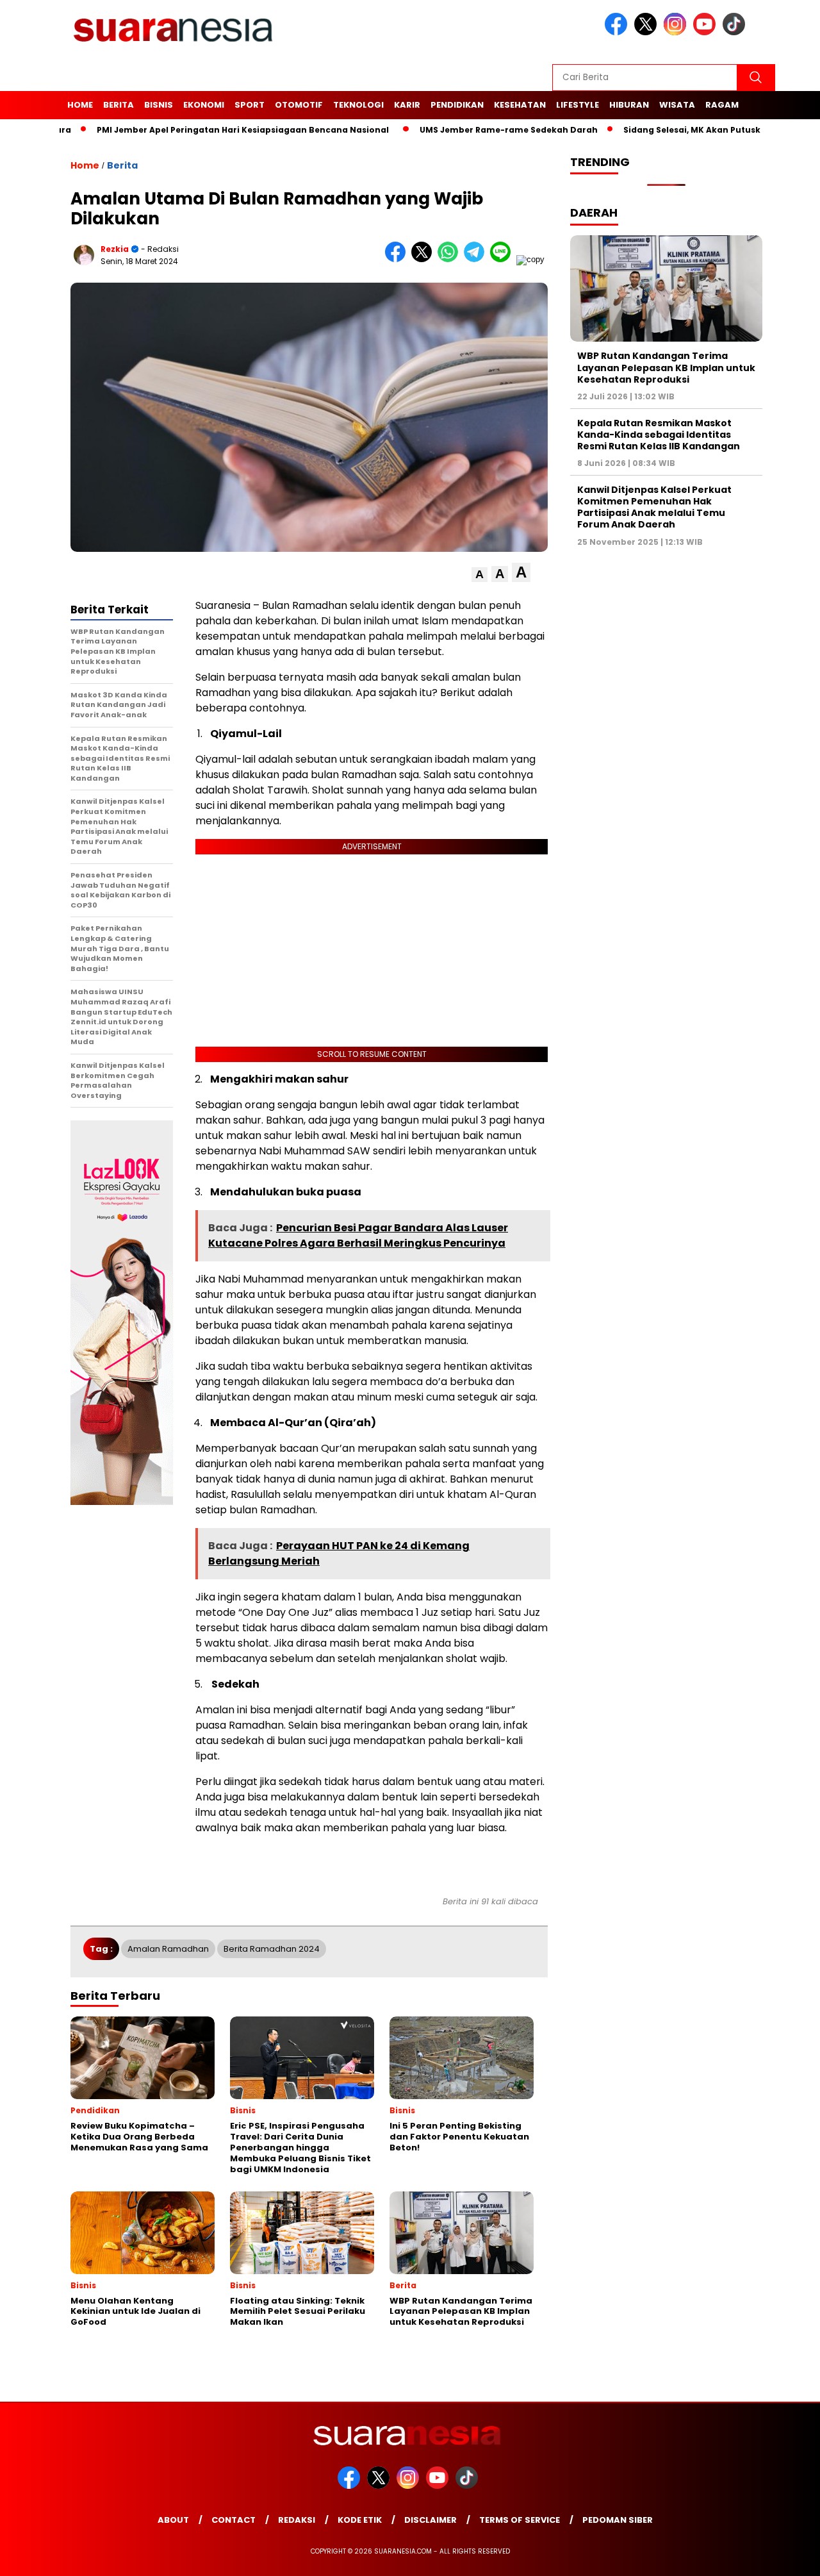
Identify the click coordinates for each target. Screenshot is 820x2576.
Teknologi (358, 105)
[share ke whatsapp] (451, 259)
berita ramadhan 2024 (272, 1949)
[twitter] (648, 32)
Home (80, 105)
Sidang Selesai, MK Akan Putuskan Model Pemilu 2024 (680, 130)
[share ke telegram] (477, 259)
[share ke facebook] (398, 259)
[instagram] (677, 32)
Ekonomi (204, 105)
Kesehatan (520, 105)
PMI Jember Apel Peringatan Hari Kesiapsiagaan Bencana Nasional (183, 130)
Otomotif (299, 105)
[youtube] (707, 32)
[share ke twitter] (424, 259)
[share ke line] (503, 259)
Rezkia (115, 249)
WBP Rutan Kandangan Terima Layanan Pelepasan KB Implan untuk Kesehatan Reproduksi (666, 367)
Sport (250, 105)
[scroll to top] (785, 2556)
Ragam (722, 105)
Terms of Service (520, 2520)
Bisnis (159, 105)
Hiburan (629, 105)
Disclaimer (430, 2520)
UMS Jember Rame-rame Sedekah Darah (449, 130)
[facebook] (618, 32)
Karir (407, 105)
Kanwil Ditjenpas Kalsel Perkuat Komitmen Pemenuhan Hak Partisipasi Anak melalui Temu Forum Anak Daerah (654, 507)
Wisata (677, 105)
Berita (119, 105)
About (173, 2520)
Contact (234, 2520)
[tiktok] (736, 32)
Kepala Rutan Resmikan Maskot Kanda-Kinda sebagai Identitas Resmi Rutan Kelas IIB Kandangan (659, 435)
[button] (480, 575)
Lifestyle (578, 105)
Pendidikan (457, 105)
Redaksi (297, 2520)
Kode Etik (360, 2520)
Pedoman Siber (618, 2520)
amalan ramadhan (168, 1949)
